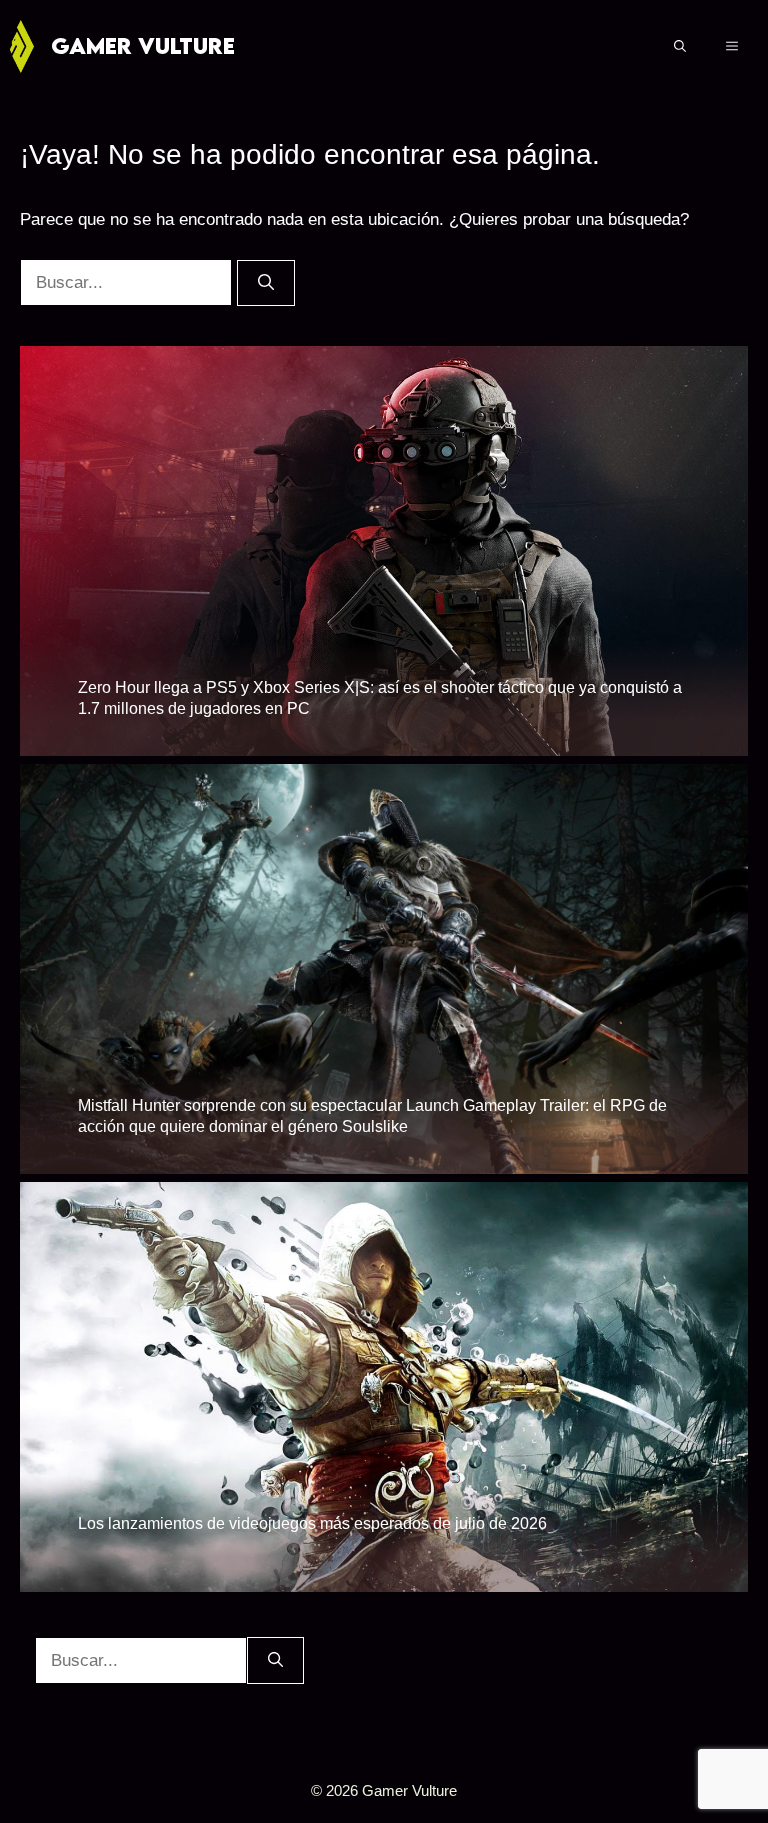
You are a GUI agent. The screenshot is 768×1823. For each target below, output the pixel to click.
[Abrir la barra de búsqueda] (680, 46)
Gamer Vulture (143, 45)
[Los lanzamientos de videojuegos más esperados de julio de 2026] (384, 1577)
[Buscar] (266, 283)
